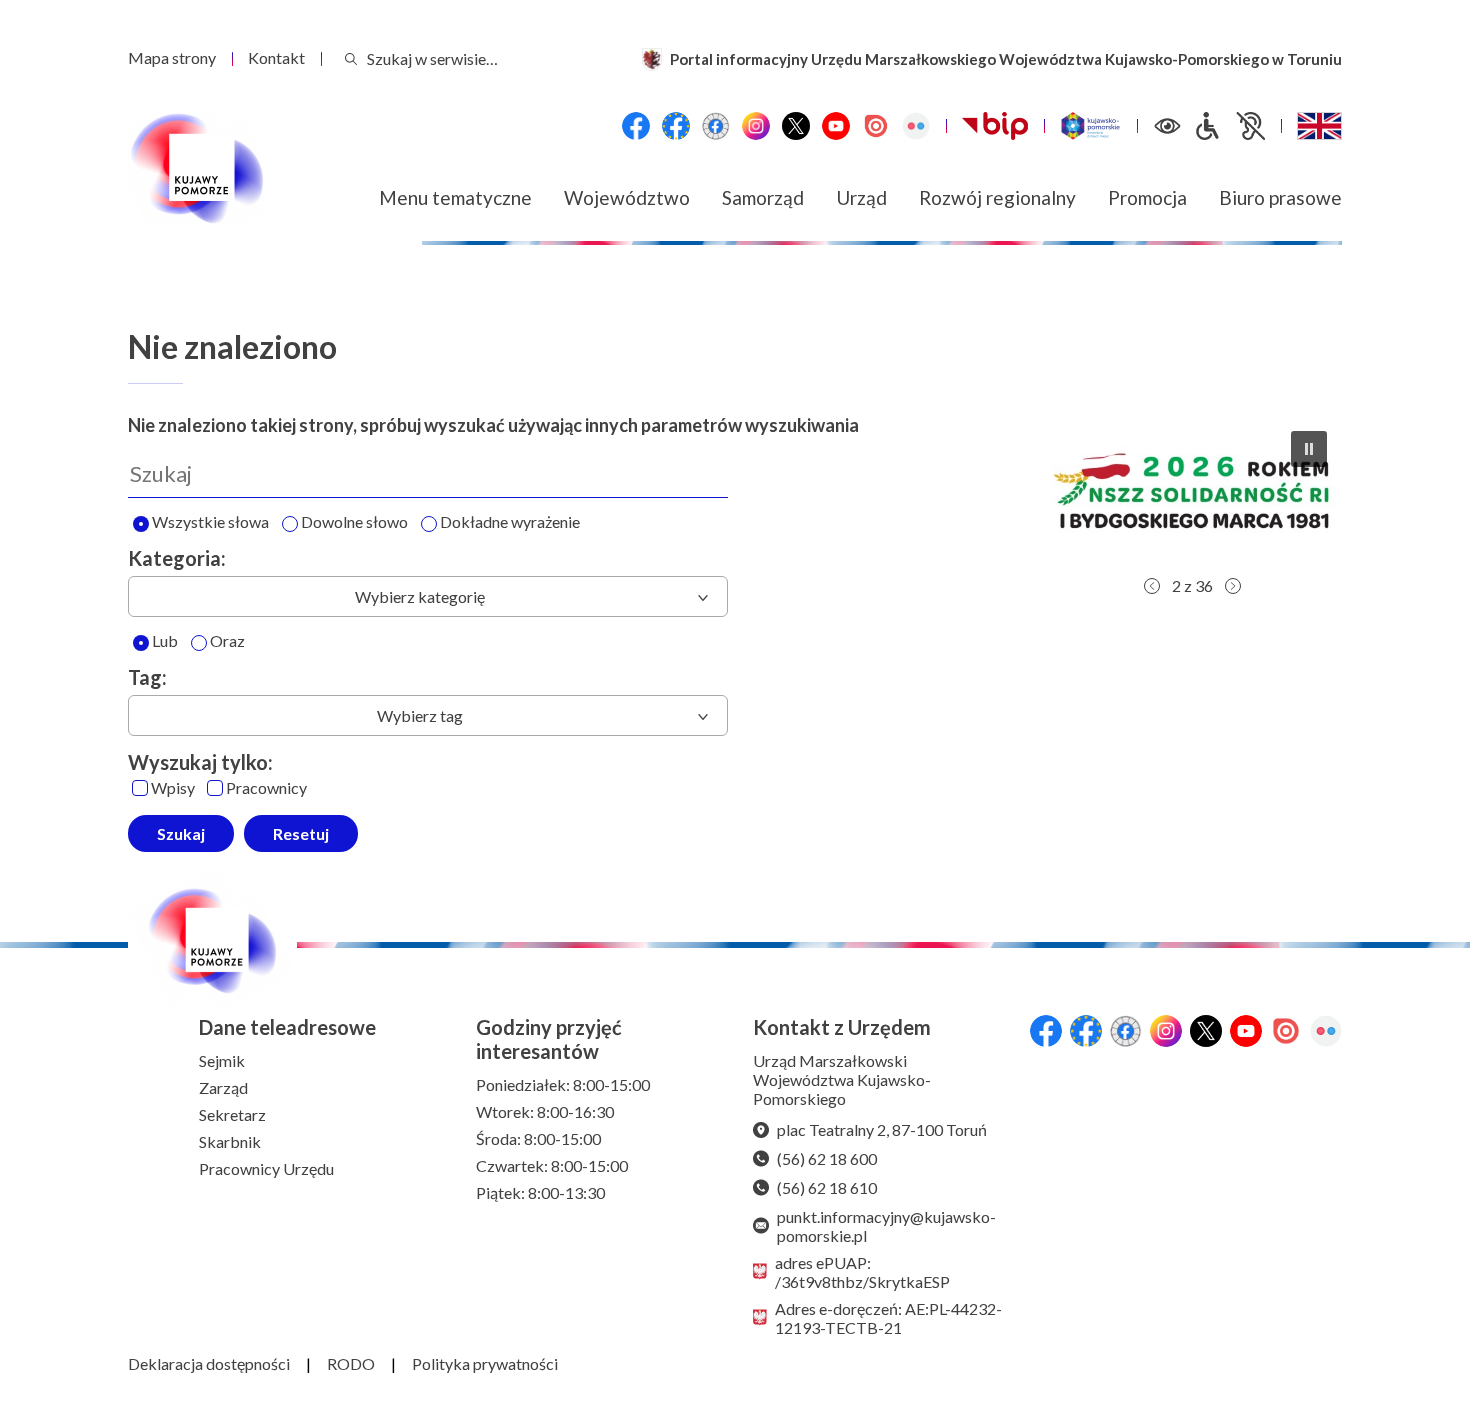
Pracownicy (266, 788)
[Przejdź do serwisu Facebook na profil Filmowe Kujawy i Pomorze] (716, 126)
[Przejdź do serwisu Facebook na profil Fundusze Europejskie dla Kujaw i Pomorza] (676, 126)
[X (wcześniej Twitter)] (796, 126)
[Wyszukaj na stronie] (351, 58)
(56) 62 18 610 (827, 1187)
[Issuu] (876, 126)
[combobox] (428, 596)
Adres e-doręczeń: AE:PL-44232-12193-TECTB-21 (888, 1318)
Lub (165, 641)
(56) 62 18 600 (827, 1158)
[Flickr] (916, 126)
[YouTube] (836, 126)
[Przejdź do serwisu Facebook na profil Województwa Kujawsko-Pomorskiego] (636, 126)
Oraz (227, 641)
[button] (1192, 491)
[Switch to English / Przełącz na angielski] (1319, 126)
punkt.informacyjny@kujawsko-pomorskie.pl (886, 1226)
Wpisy (173, 788)
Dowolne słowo (354, 522)
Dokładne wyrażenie (510, 522)
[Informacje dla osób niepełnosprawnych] (1229, 126)
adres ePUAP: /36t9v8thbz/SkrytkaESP (862, 1272)
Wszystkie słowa (210, 522)
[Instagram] (756, 126)
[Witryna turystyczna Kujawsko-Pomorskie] (1090, 126)
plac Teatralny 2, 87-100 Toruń (882, 1129)
